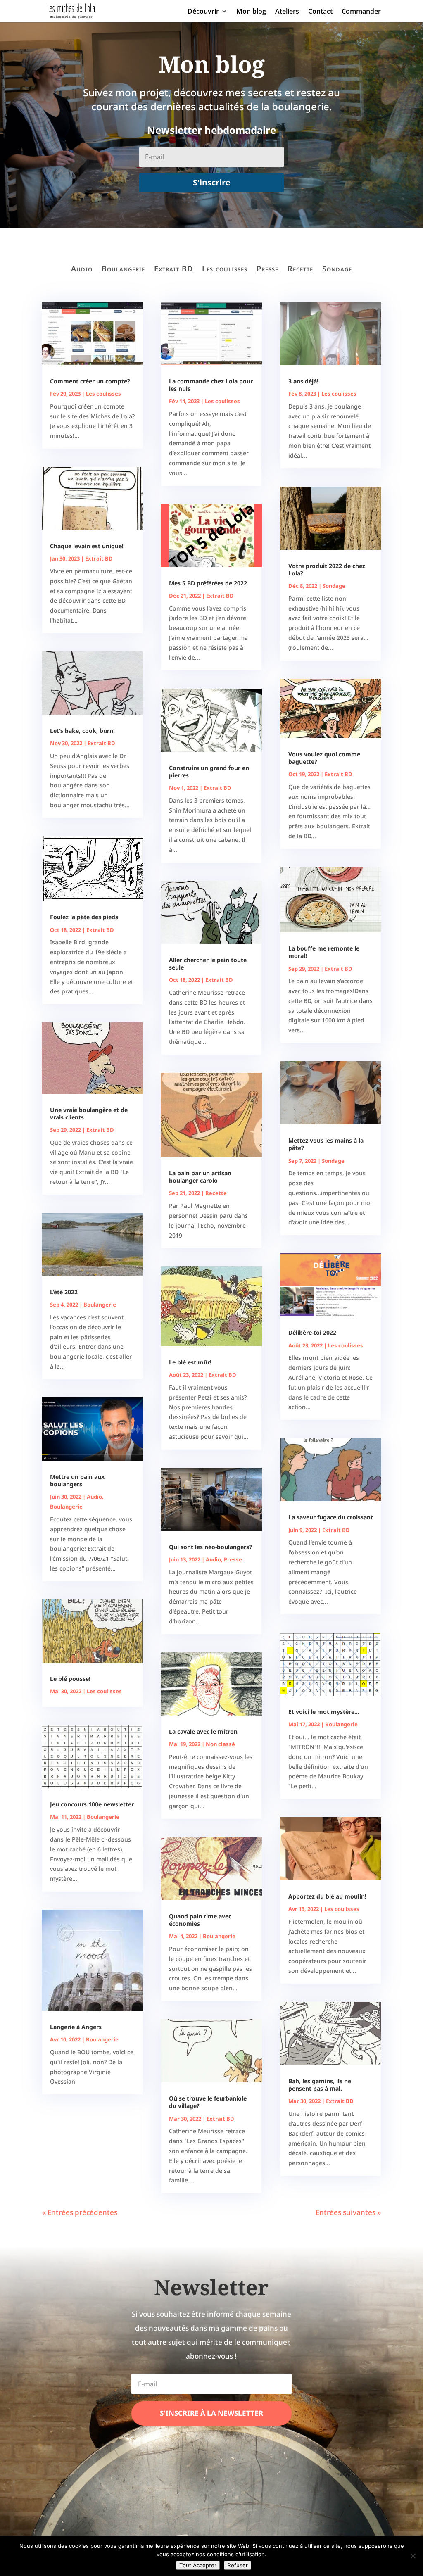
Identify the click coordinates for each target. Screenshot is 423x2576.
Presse (267, 269)
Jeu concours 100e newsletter (92, 1804)
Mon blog (251, 12)
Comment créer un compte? (90, 381)
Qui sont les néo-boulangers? (210, 1547)
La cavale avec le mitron (203, 1731)
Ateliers (287, 12)
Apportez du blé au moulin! (327, 1896)
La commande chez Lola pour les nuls (211, 385)
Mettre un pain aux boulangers (77, 1480)
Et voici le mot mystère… (324, 1712)
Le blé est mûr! (190, 1362)
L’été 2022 (64, 1292)
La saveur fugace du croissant (331, 1517)
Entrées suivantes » (348, 2212)
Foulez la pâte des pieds (84, 917)
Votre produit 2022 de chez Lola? (327, 569)
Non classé (220, 1744)
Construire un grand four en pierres (209, 771)
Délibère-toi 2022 (312, 1332)
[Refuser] (413, 2556)
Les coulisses (225, 269)
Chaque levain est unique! (87, 546)
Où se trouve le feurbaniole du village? (208, 2102)
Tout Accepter (198, 2565)
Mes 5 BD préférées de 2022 (208, 583)
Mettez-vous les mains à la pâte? (326, 1144)
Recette (300, 269)
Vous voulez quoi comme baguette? (324, 758)
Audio (82, 269)
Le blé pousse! (70, 1679)
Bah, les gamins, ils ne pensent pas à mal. (320, 2085)
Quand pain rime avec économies (200, 1920)
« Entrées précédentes (80, 2212)
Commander (361, 12)
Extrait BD (173, 269)
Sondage (337, 269)
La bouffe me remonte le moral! (324, 952)
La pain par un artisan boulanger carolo (200, 1177)
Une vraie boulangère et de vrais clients (89, 1113)
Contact (320, 12)
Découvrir (203, 12)
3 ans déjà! (303, 381)
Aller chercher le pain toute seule (208, 964)
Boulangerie (123, 269)
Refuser (238, 2565)
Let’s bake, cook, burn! (82, 731)
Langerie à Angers (76, 2027)
